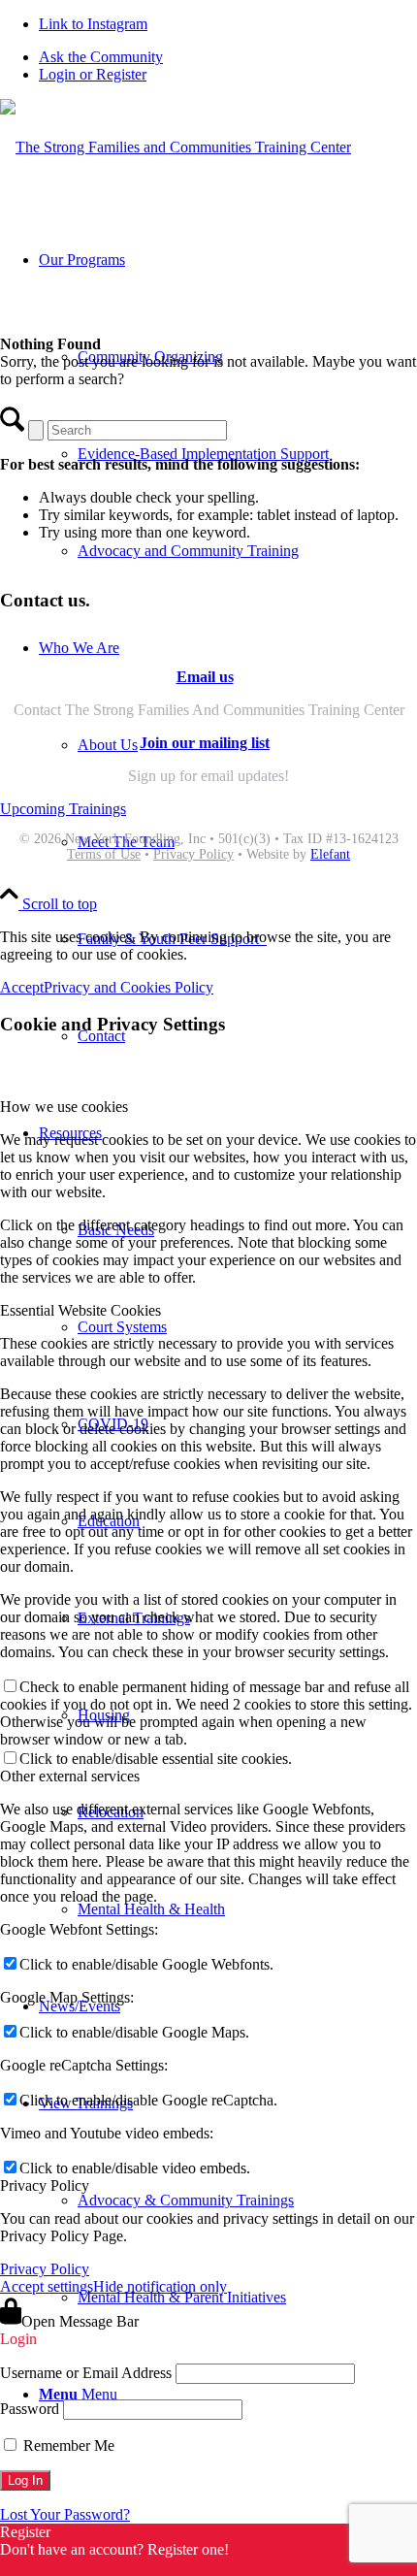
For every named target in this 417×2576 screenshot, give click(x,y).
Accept (22, 987)
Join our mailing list (205, 743)
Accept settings (47, 2286)
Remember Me (67, 2446)
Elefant (330, 854)
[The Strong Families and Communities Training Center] (176, 147)
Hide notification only (160, 2286)
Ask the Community (101, 57)
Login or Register (93, 74)
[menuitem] (228, 57)
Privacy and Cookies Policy (128, 987)
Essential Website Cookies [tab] (80, 1310)
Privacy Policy (193, 854)
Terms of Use (104, 854)
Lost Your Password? (65, 2514)
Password (30, 2409)
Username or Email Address (86, 2373)
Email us (205, 677)
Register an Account (62, 2567)
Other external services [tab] (70, 1776)
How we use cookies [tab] (64, 1107)
